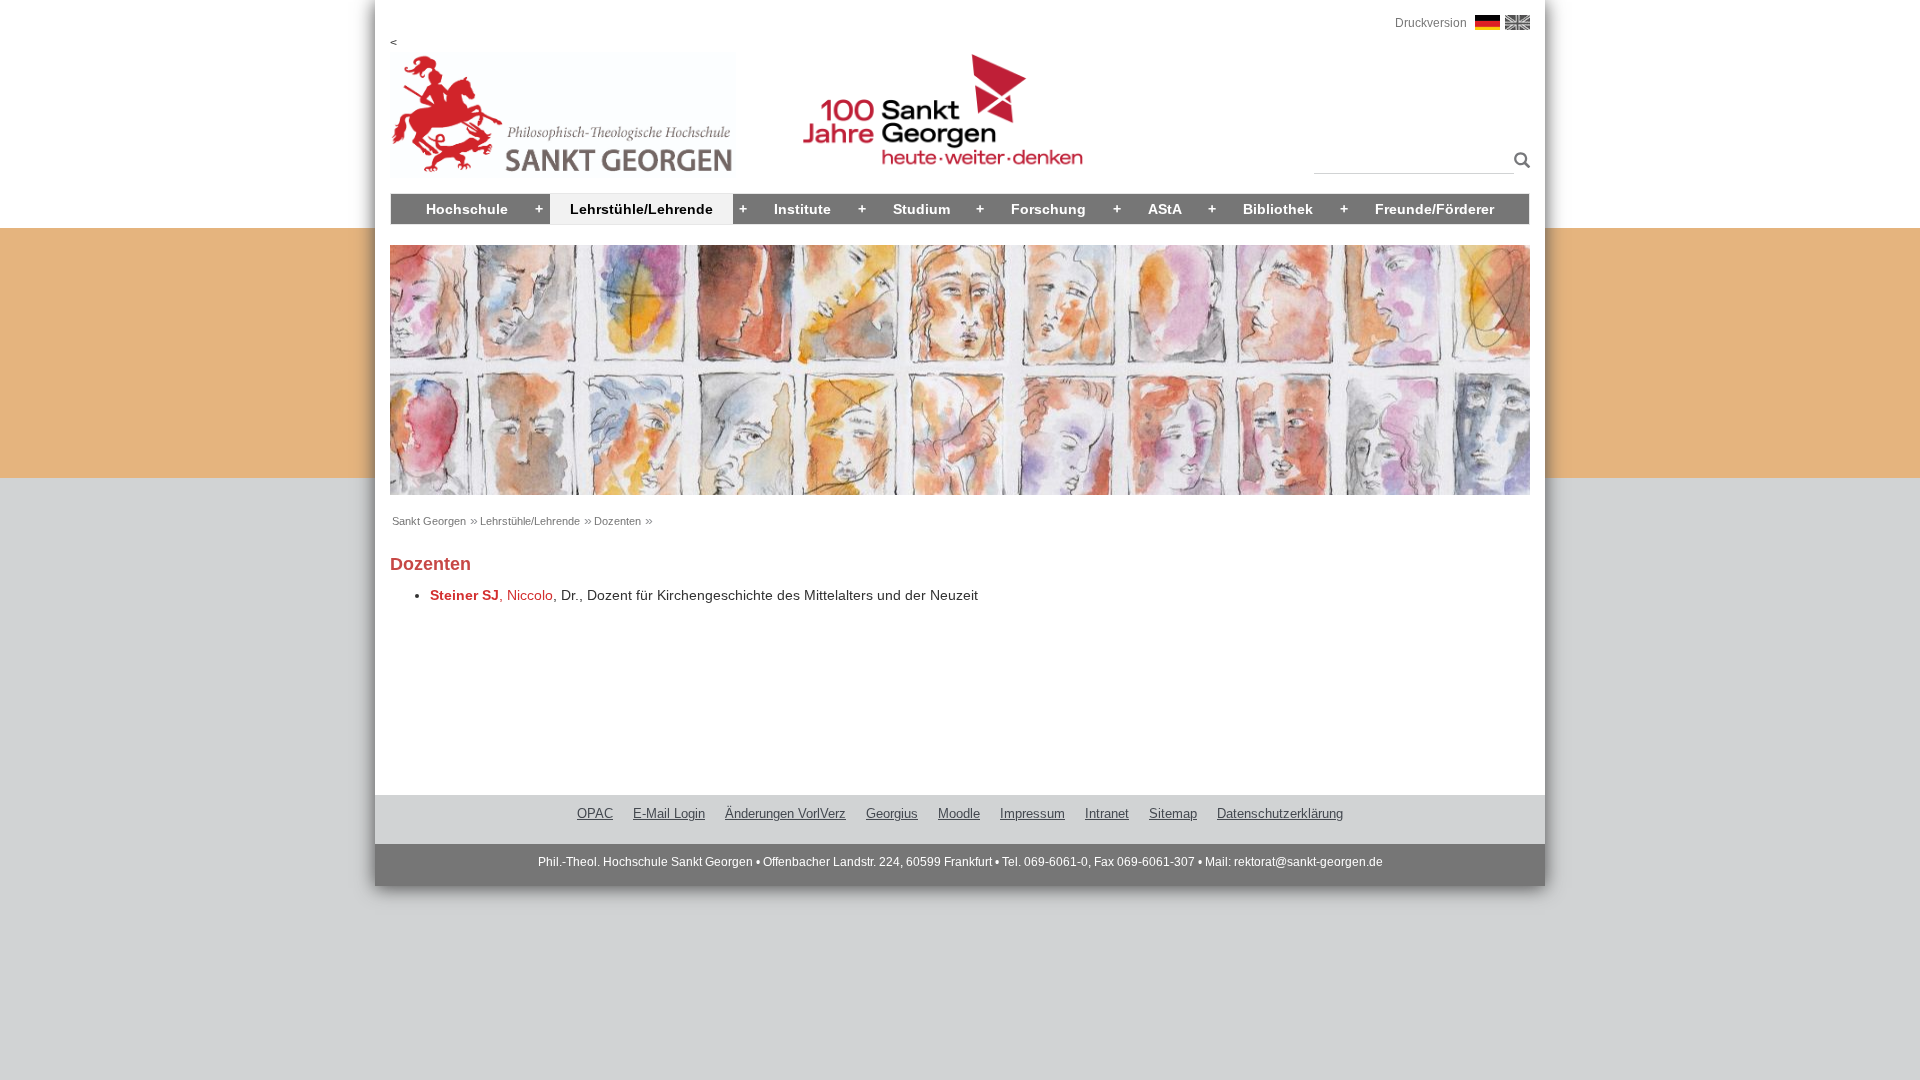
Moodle (959, 813)
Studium (921, 209)
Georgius (892, 813)
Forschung (1048, 209)
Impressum (1032, 813)
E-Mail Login (669, 813)
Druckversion (1431, 23)
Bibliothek (1278, 209)
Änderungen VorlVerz (785, 813)
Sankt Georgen (429, 521)
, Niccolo (491, 595)
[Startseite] (563, 114)
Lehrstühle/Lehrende (641, 209)
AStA (1165, 209)
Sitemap (1173, 813)
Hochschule (467, 209)
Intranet (1107, 813)
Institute (802, 209)
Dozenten (617, 521)
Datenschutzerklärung (1280, 813)
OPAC (595, 813)
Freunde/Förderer (1434, 209)
